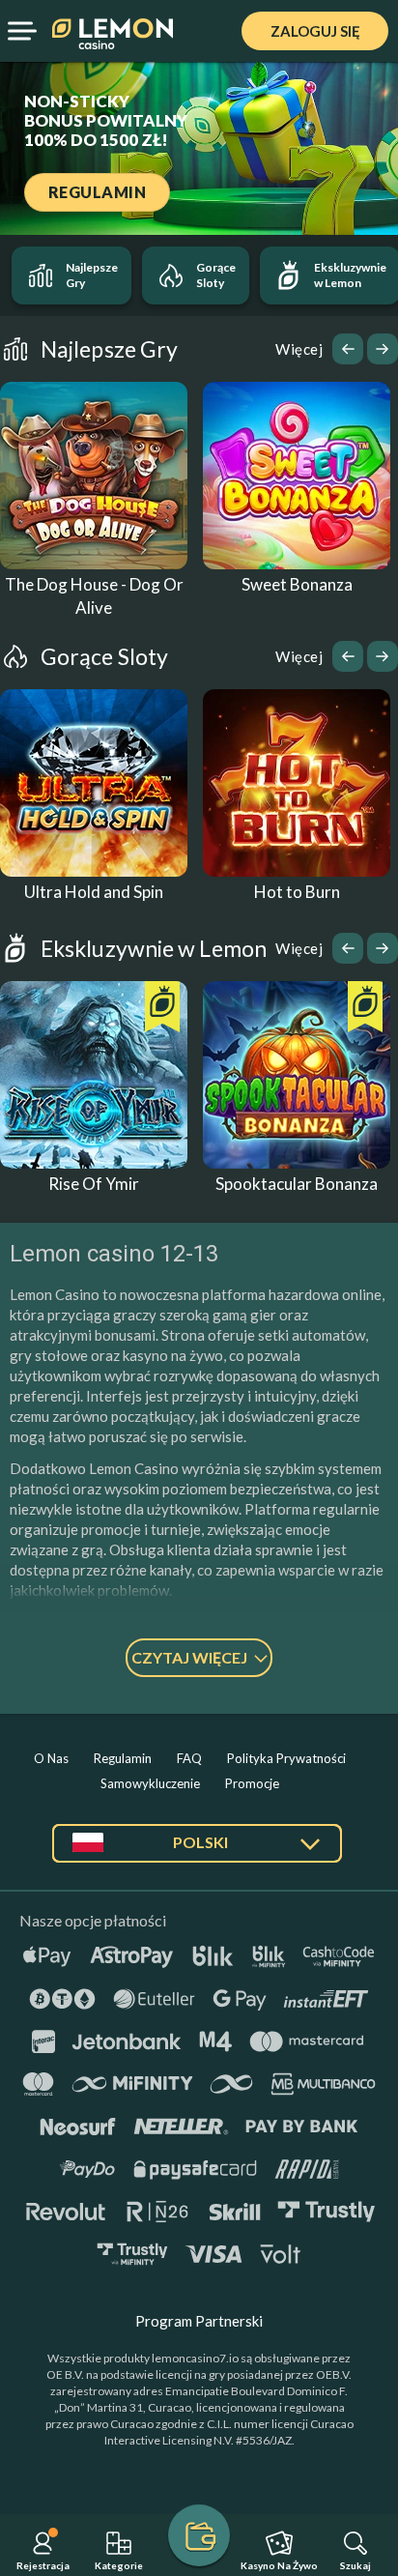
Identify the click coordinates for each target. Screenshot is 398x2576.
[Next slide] (383, 349)
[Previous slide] (348, 349)
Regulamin (123, 1758)
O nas (51, 1758)
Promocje (252, 1783)
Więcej (299, 349)
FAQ (189, 1758)
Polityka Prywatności (286, 1758)
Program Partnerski (199, 2321)
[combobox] (197, 1851)
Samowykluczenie (150, 1783)
